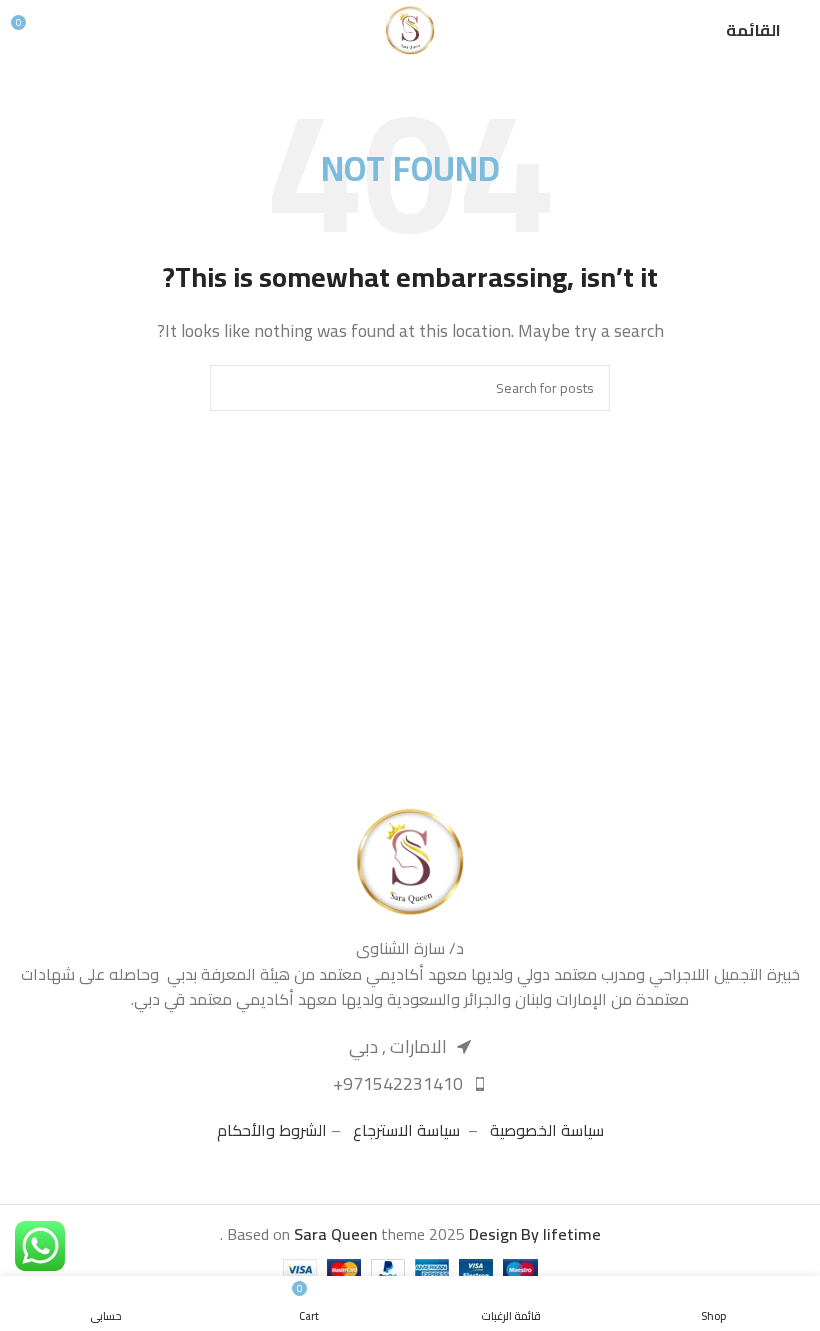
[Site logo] (410, 28)
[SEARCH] (233, 388)
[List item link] (410, 1084)
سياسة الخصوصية (547, 1130)
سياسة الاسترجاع (406, 1130)
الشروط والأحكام (272, 1130)
